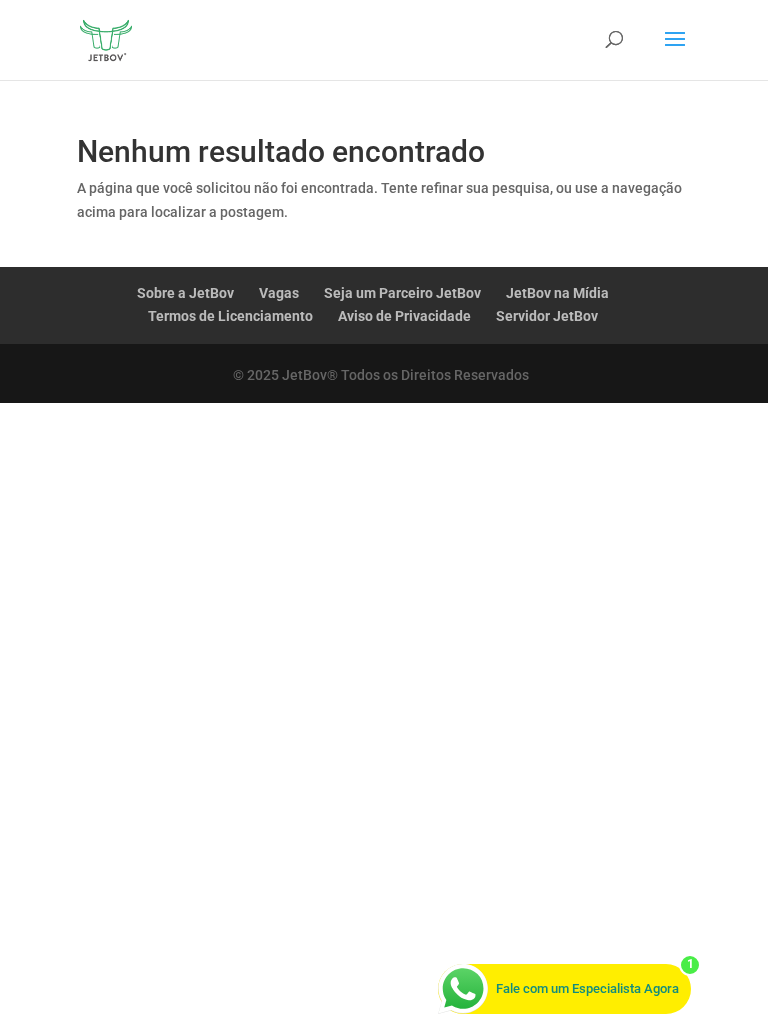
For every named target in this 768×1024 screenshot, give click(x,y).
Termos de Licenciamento (230, 316)
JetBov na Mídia (557, 293)
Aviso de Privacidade (404, 316)
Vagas (279, 293)
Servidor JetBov (547, 316)
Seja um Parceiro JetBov (402, 293)
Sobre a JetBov (185, 293)
